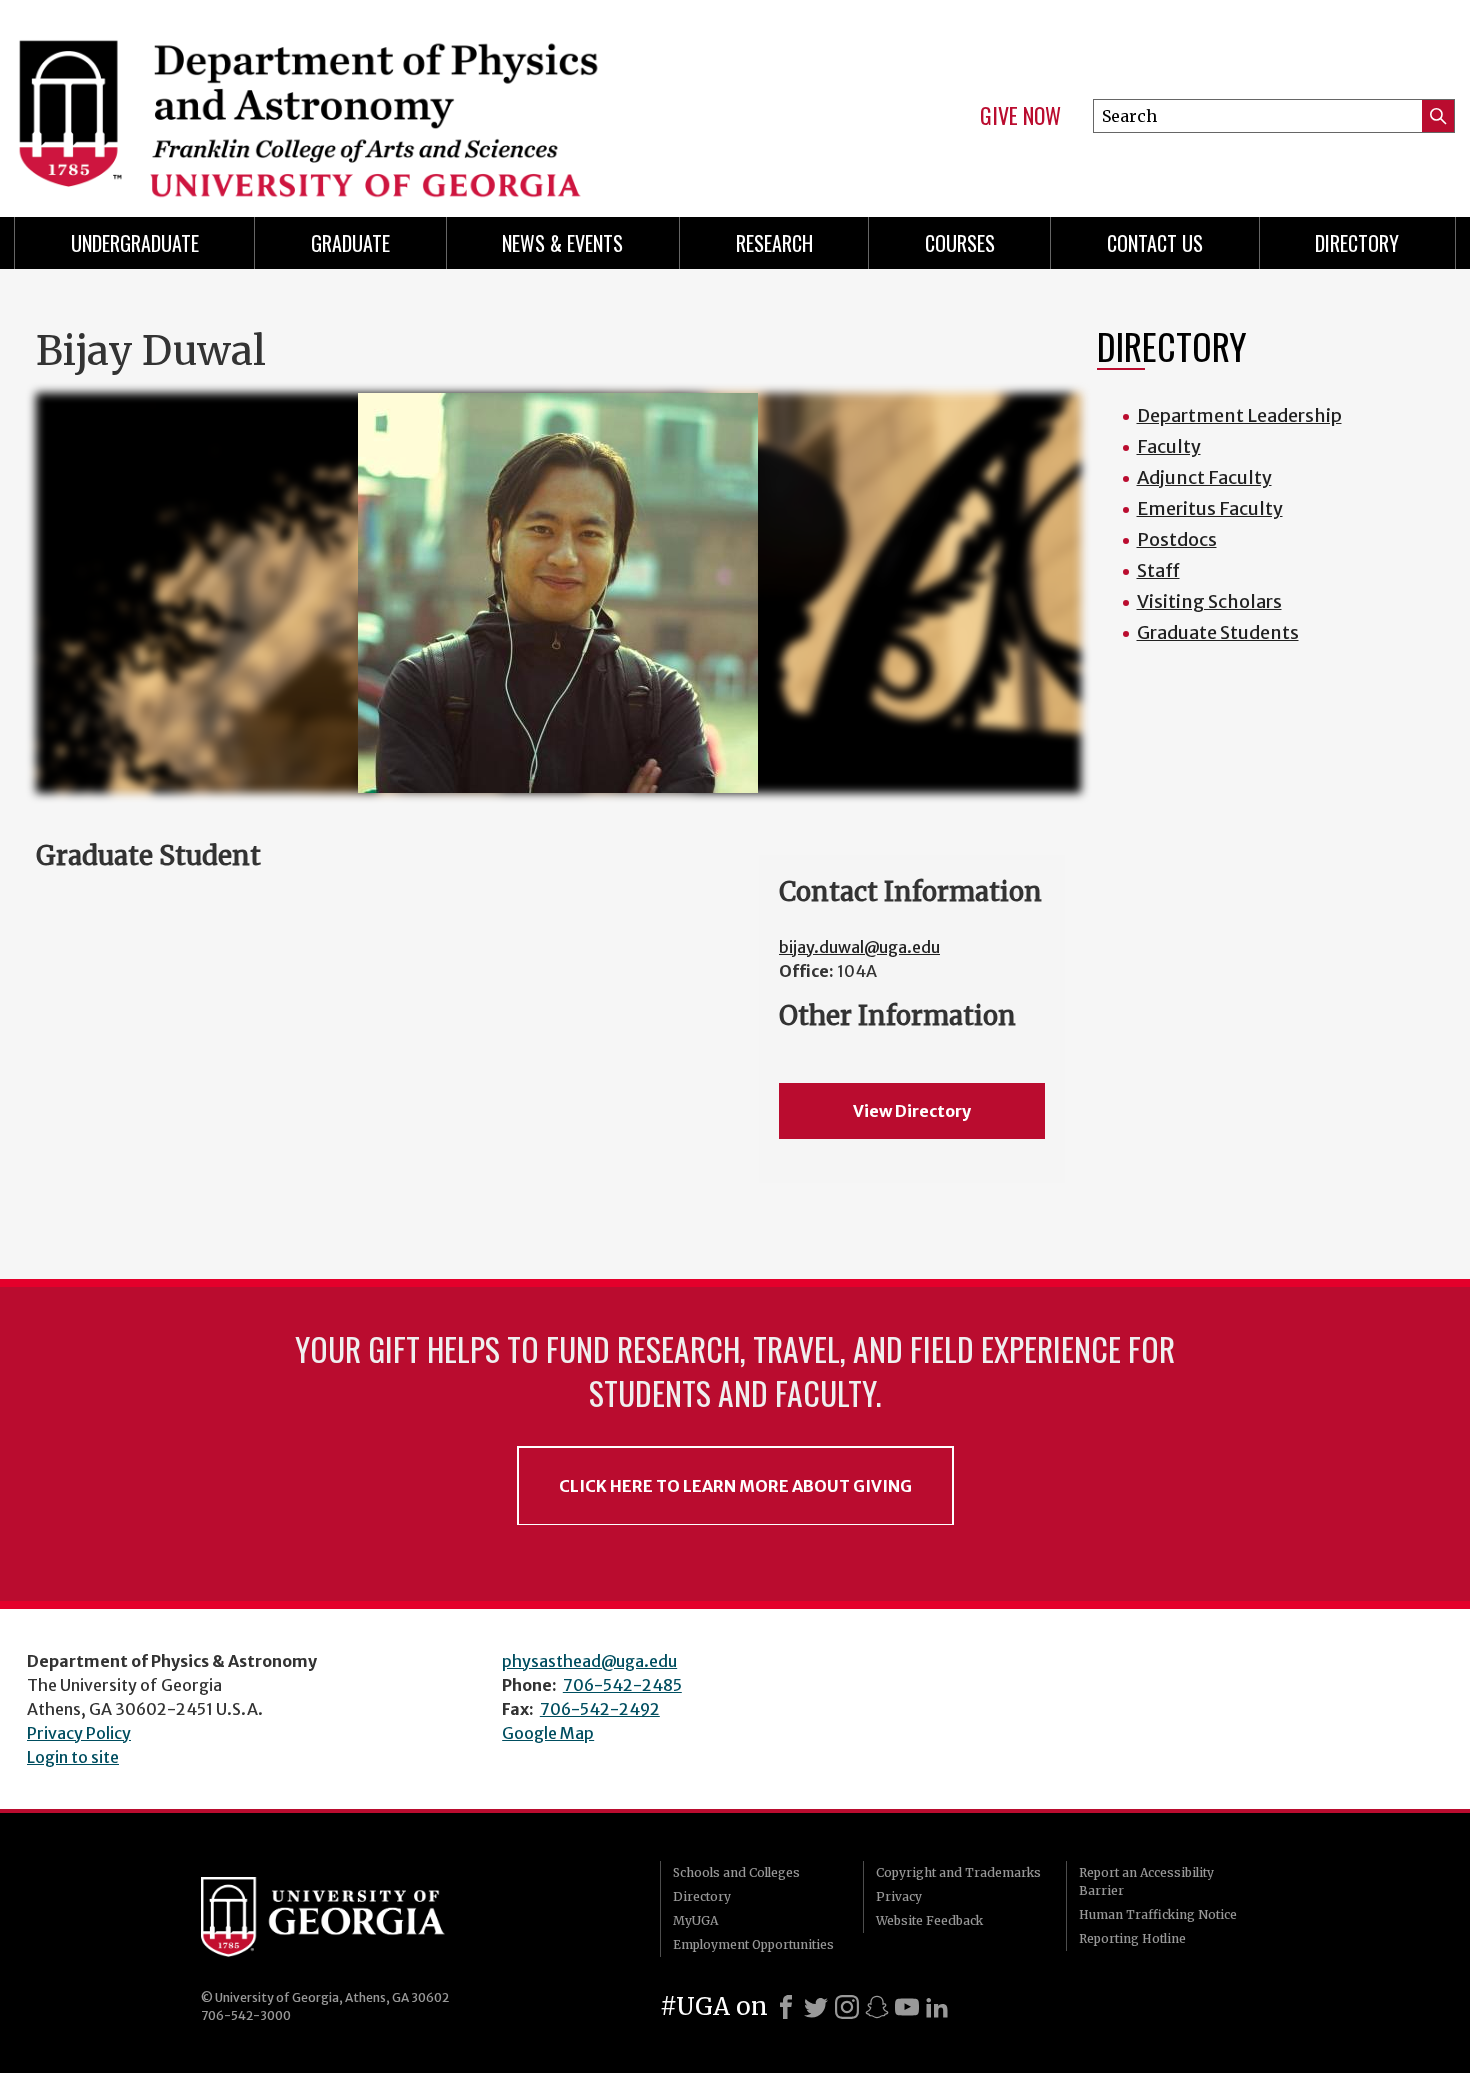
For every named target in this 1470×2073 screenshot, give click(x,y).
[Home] (365, 100)
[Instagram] (847, 2007)
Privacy (899, 1896)
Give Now (1020, 116)
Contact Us (1155, 243)
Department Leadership (1239, 415)
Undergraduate (135, 243)
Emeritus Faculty (1210, 508)
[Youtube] (907, 2007)
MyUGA (695, 1920)
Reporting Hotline (1132, 1938)
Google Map (548, 1733)
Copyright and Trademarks (958, 1872)
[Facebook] (786, 2007)
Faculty (1169, 446)
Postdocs (1177, 539)
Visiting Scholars (1209, 601)
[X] (816, 2007)
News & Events (562, 243)
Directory (1357, 243)
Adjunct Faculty (1204, 477)
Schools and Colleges (736, 1872)
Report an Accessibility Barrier (1146, 1881)
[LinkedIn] (937, 2007)
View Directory (912, 1111)
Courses (960, 243)
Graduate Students (1218, 632)
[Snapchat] (877, 2007)
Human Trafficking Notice (1158, 1914)
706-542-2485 (622, 1685)
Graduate (350, 243)
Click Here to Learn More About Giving (735, 1486)
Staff (1158, 570)
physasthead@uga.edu (589, 1661)
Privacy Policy (79, 1733)
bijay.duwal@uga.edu (859, 947)
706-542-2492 (600, 1709)
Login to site (73, 1757)
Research (774, 243)
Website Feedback (929, 1920)
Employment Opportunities (753, 1944)
